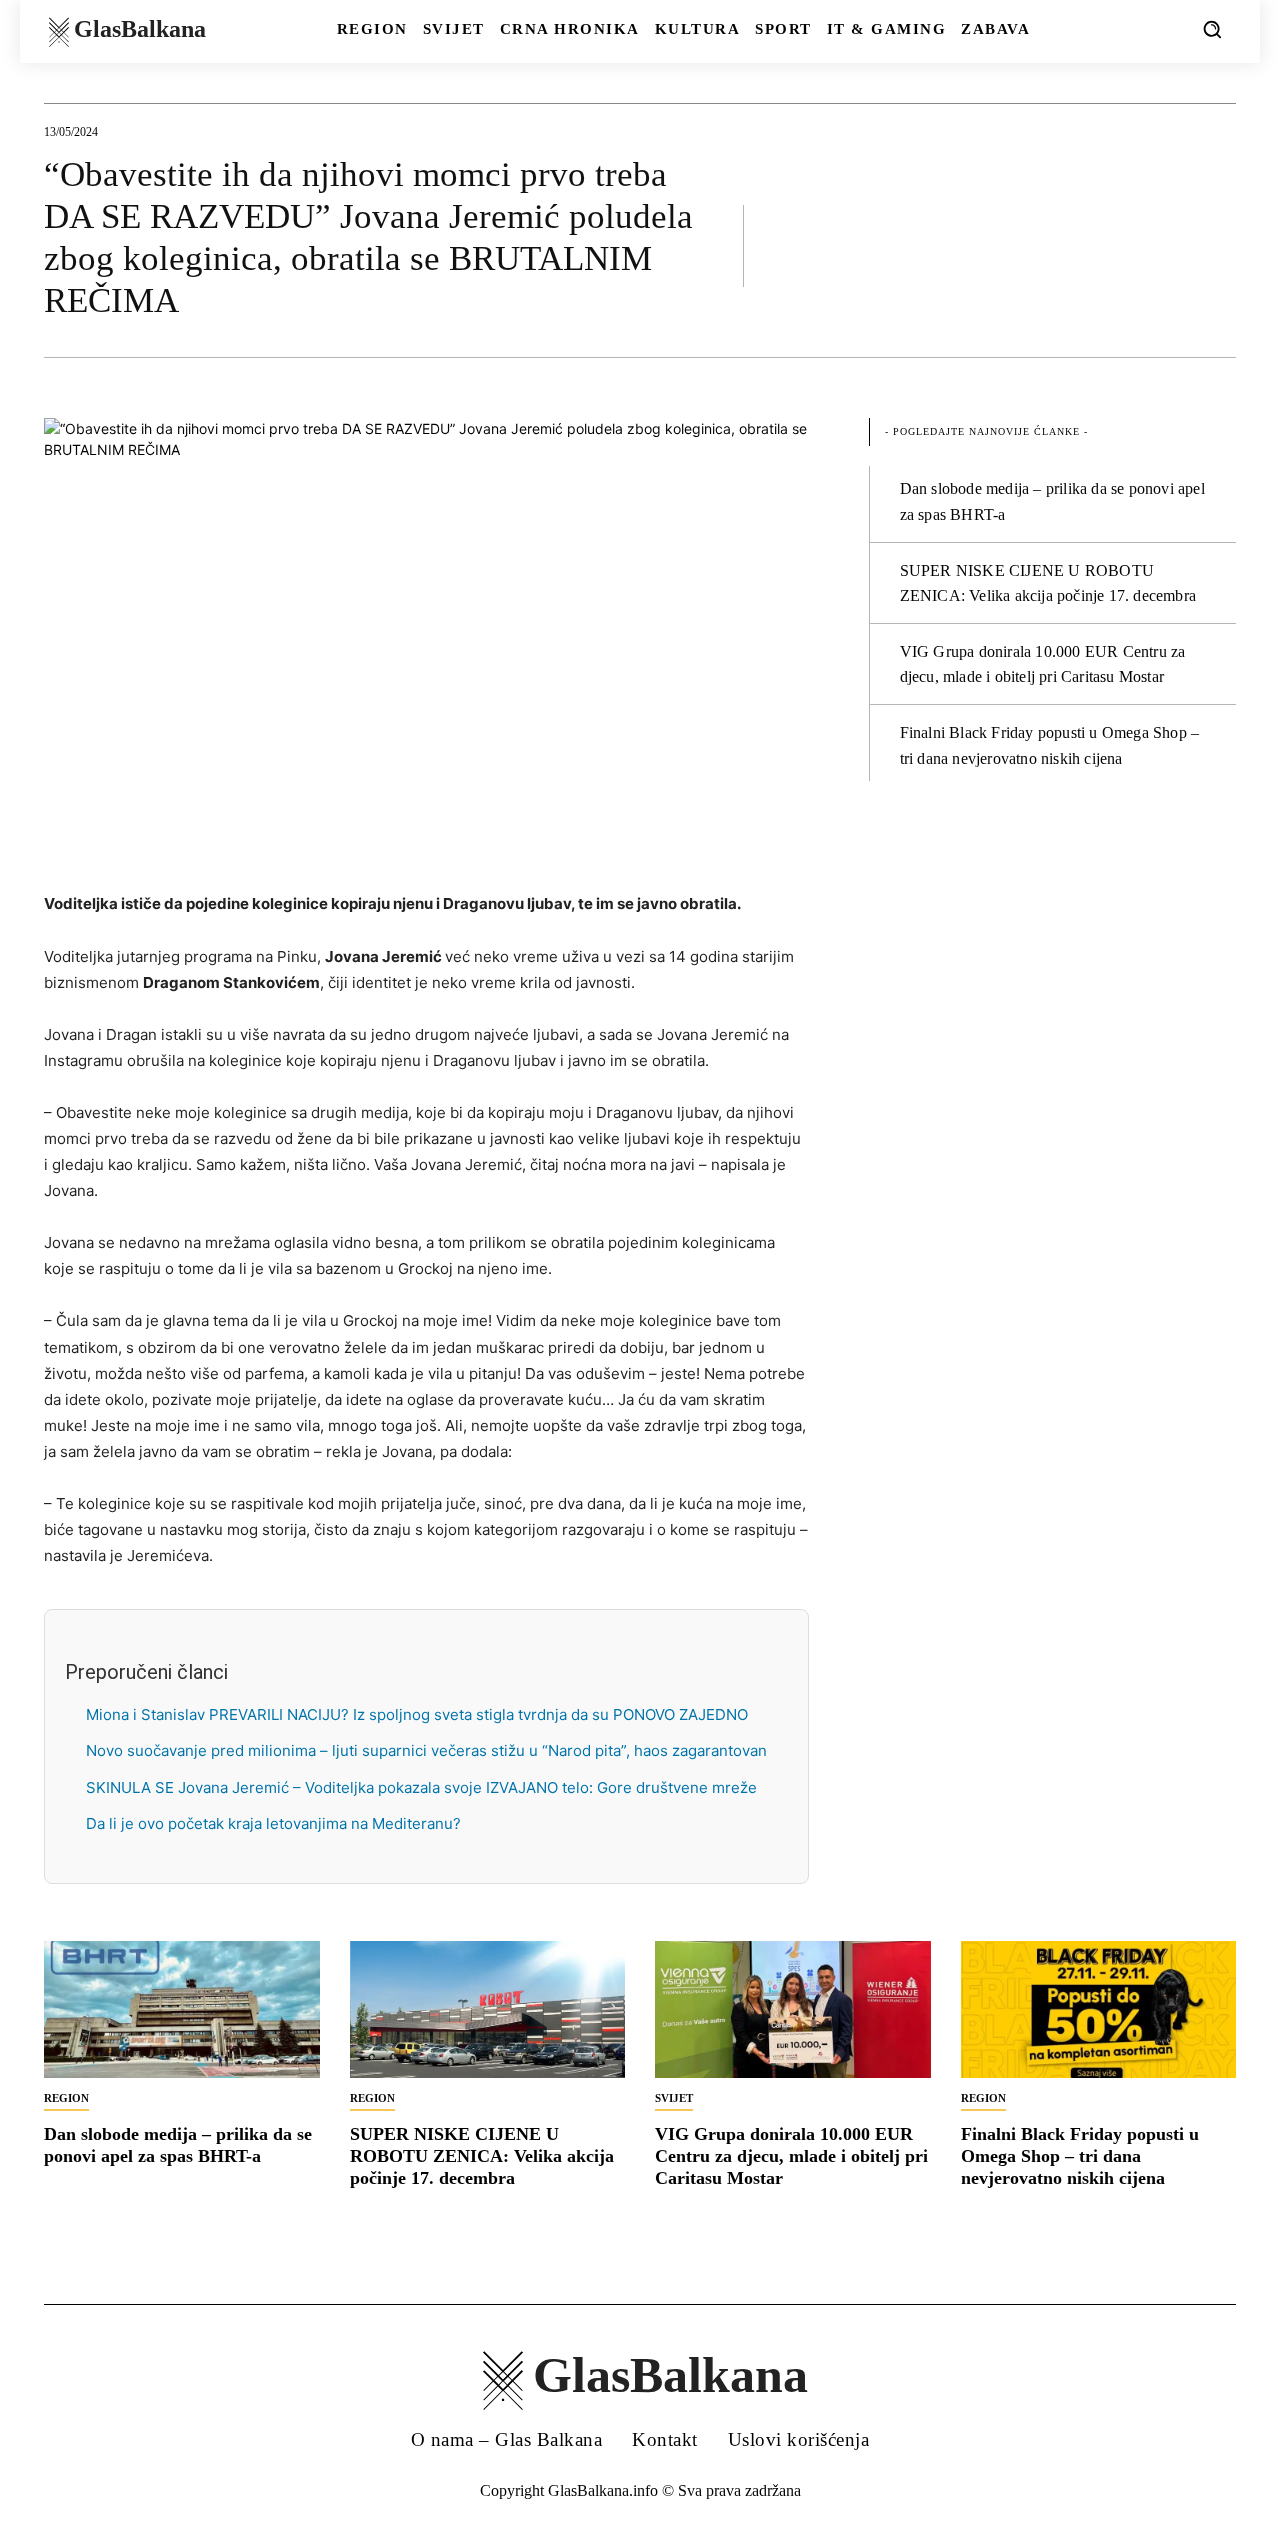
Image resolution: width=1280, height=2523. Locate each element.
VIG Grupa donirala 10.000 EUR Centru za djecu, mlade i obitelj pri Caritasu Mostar (791, 2155)
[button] (1212, 29)
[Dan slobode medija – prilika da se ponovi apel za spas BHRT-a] (182, 2010)
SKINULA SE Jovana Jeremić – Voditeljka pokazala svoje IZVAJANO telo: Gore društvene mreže (421, 1787)
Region (66, 2098)
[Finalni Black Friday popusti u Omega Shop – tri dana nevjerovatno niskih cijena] (1099, 2010)
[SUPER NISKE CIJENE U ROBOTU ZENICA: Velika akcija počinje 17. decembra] (488, 2010)
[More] (1215, 245)
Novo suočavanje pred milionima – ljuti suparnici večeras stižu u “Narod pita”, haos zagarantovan (426, 1750)
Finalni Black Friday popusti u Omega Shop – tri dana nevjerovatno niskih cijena (1080, 2155)
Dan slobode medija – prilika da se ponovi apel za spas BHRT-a (178, 2145)
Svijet (674, 2098)
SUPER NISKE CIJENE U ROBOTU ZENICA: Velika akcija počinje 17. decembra (482, 2155)
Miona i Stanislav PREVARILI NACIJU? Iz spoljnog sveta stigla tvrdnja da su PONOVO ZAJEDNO (417, 1714)
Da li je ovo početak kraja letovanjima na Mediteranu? (273, 1823)
